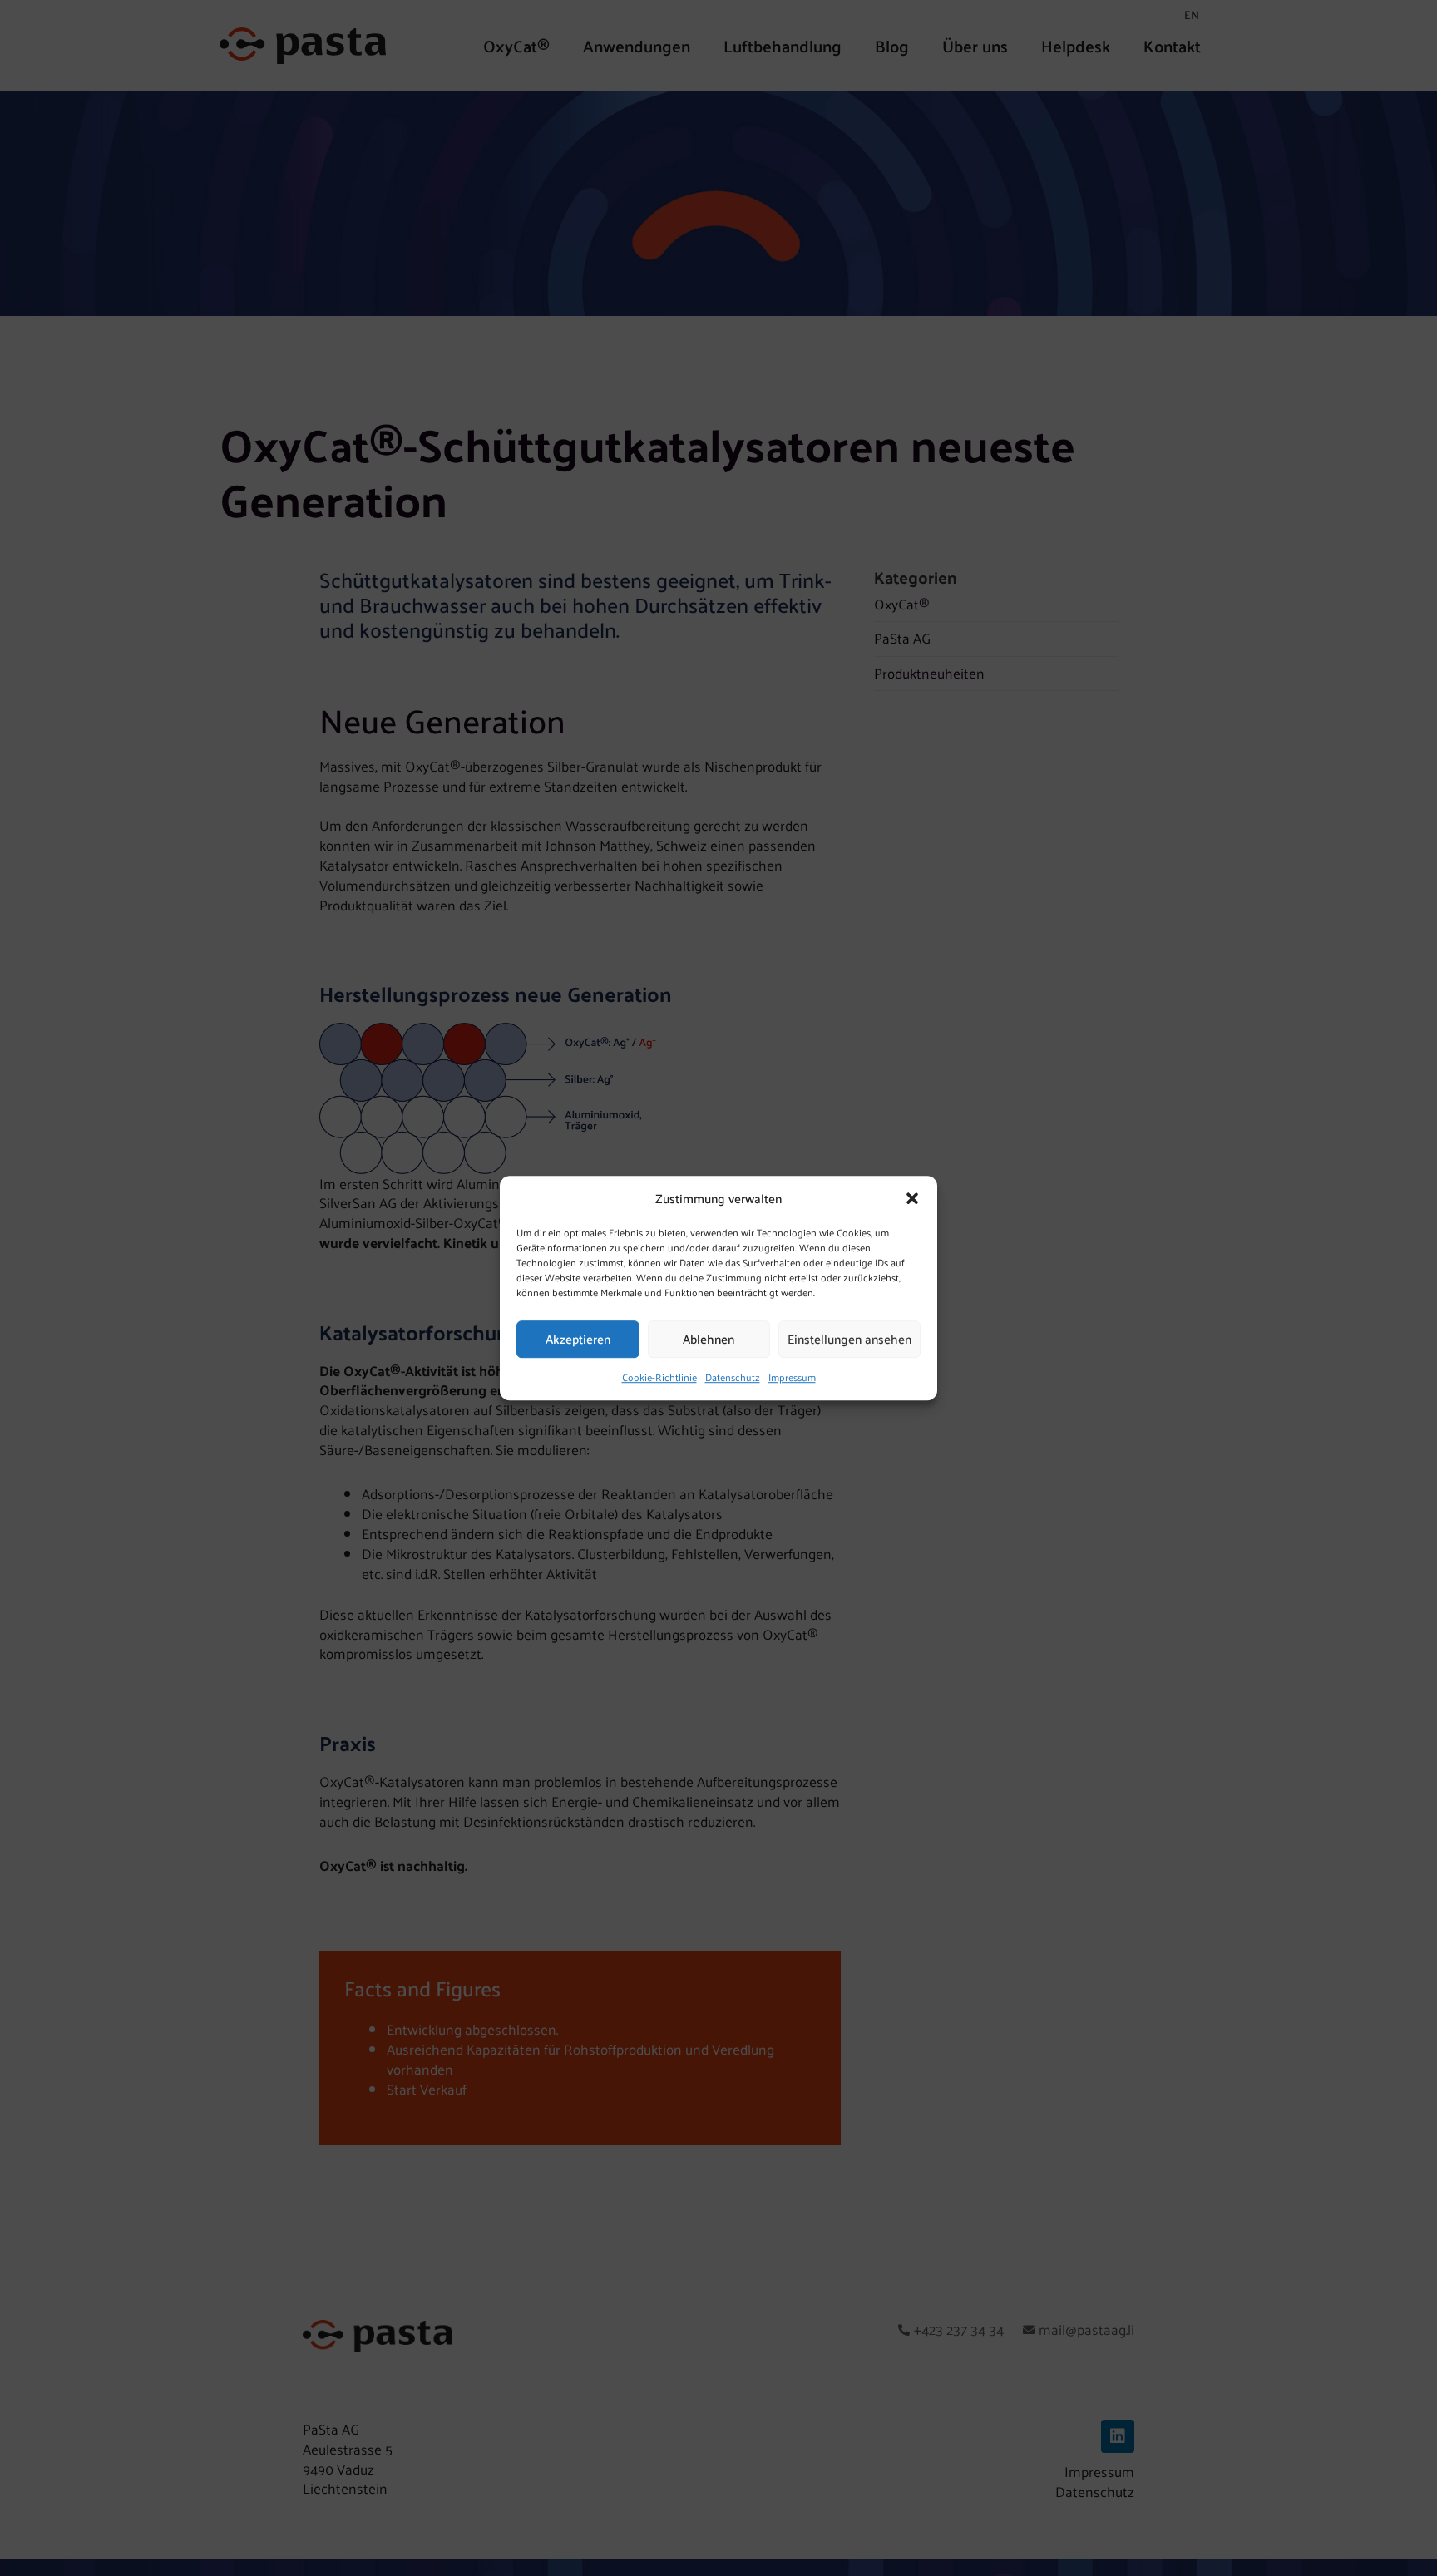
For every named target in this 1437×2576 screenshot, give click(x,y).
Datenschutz (733, 1377)
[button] (912, 1198)
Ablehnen (709, 1339)
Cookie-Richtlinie (659, 1377)
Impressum (792, 1377)
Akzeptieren (578, 1339)
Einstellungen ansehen (849, 1339)
